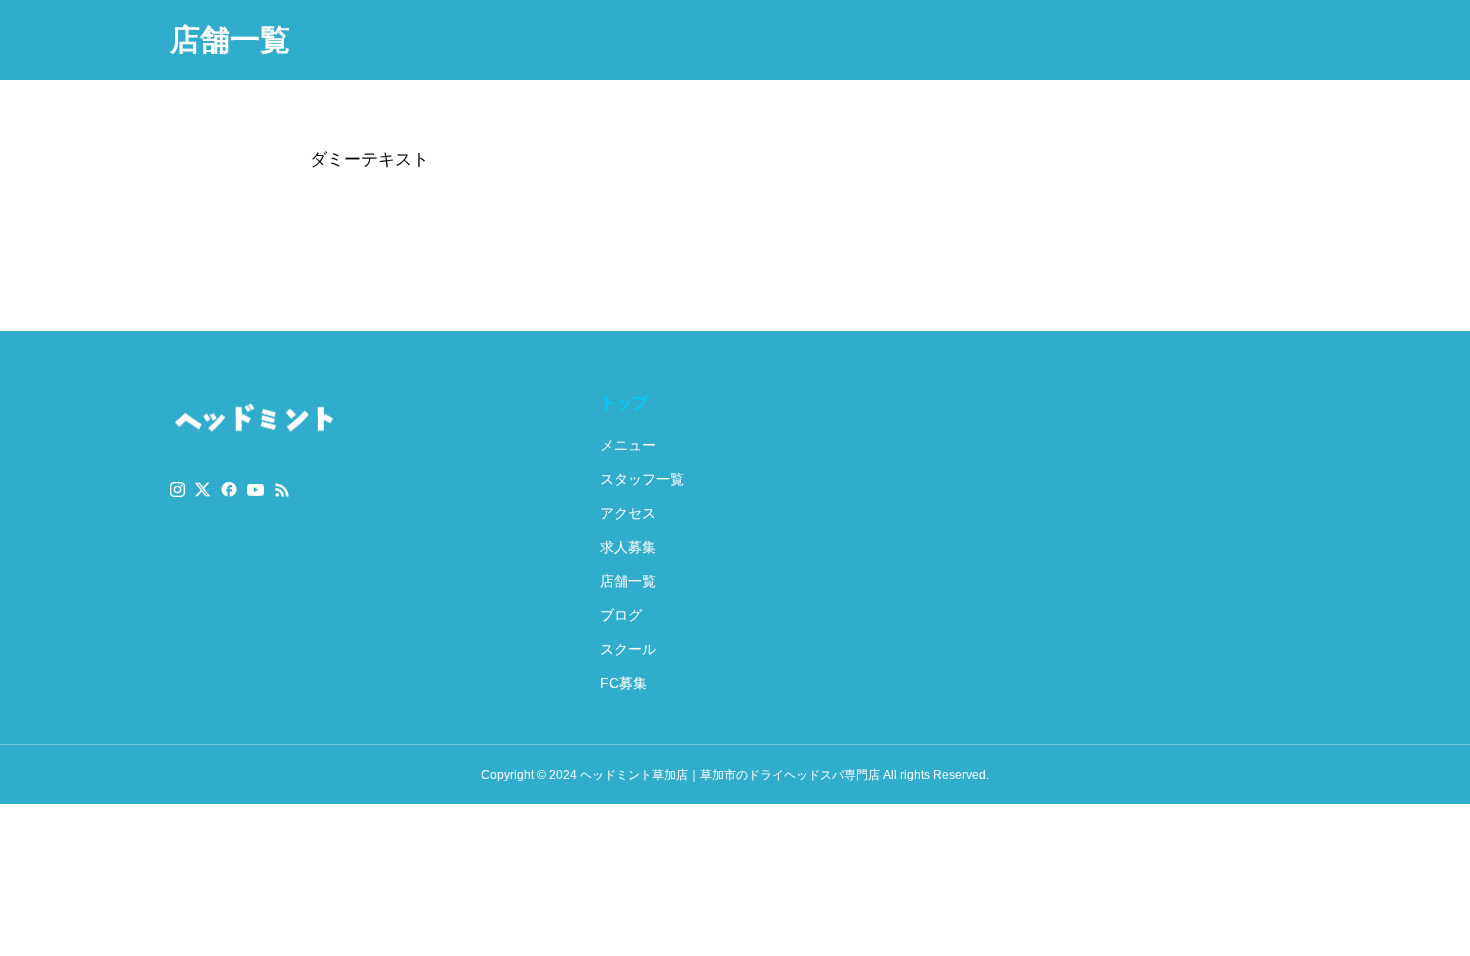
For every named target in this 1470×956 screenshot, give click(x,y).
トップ (624, 402)
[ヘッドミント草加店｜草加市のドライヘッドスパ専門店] (254, 419)
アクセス (628, 513)
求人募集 (628, 547)
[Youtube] (256, 490)
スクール (628, 649)
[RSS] (282, 490)
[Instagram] (177, 490)
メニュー (628, 445)
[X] (203, 490)
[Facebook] (229, 490)
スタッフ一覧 (642, 479)
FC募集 (623, 683)
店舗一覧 (628, 581)
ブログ (621, 615)
